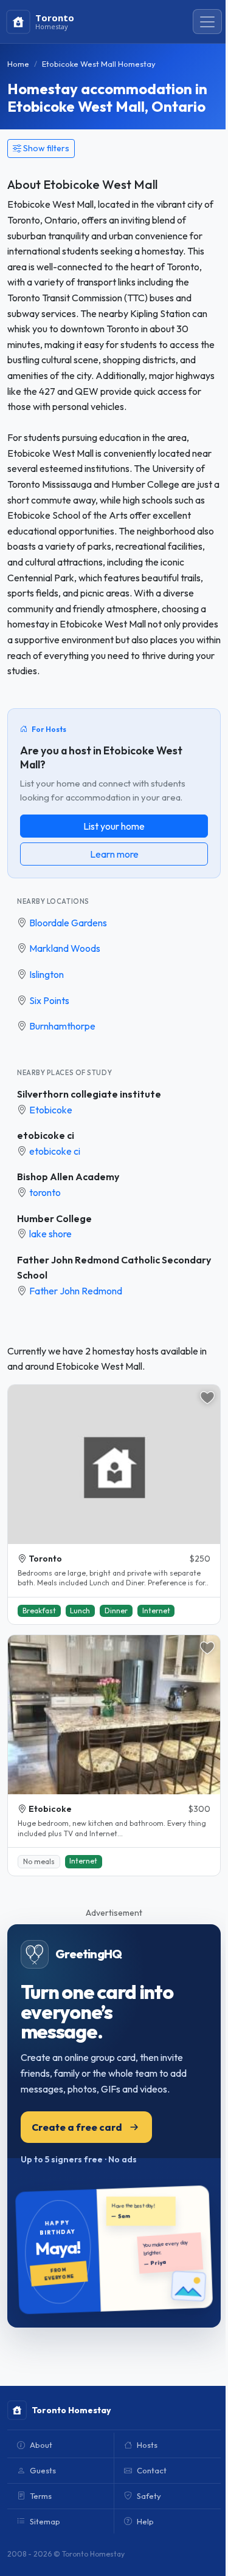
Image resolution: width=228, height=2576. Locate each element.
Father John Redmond (76, 1291)
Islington (47, 974)
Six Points (49, 1000)
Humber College (54, 1218)
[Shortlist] (207, 1398)
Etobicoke (51, 1110)
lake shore (50, 1234)
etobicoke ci (46, 1135)
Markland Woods (65, 948)
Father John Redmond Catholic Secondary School (114, 1268)
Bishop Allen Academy (68, 1177)
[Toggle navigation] (207, 22)
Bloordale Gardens (68, 923)
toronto (45, 1192)
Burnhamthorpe (62, 1026)
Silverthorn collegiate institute (89, 1094)
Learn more (114, 854)
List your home (114, 826)
